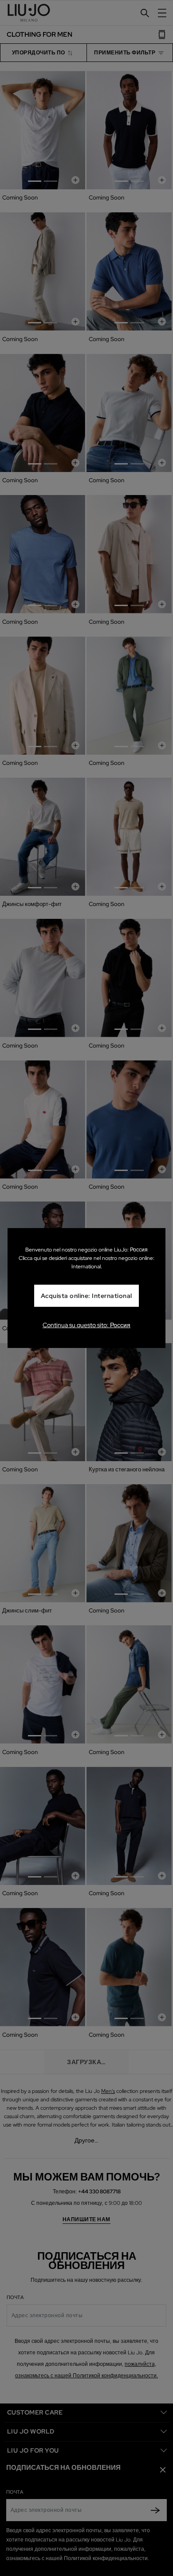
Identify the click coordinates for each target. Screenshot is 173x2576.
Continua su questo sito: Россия (86, 1325)
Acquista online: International (86, 1296)
